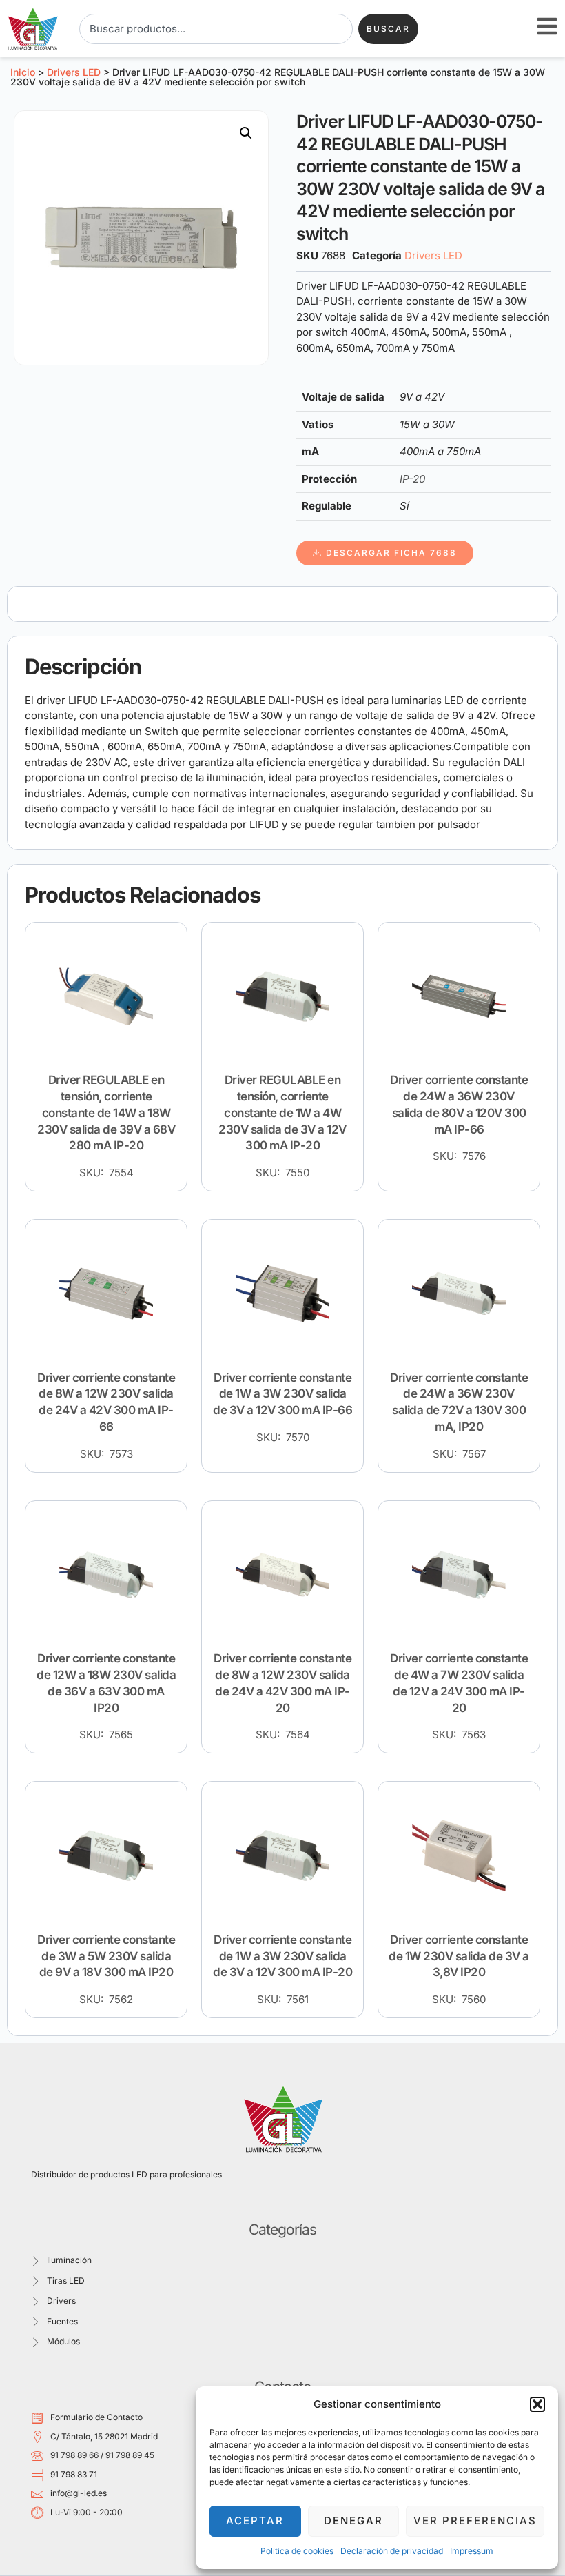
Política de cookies (297, 2551)
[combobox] (216, 29)
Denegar (353, 2520)
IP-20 (412, 479)
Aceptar (255, 2520)
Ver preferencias (475, 2520)
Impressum (472, 2551)
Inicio (23, 72)
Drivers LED (74, 72)
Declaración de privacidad (392, 2551)
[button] (537, 2404)
